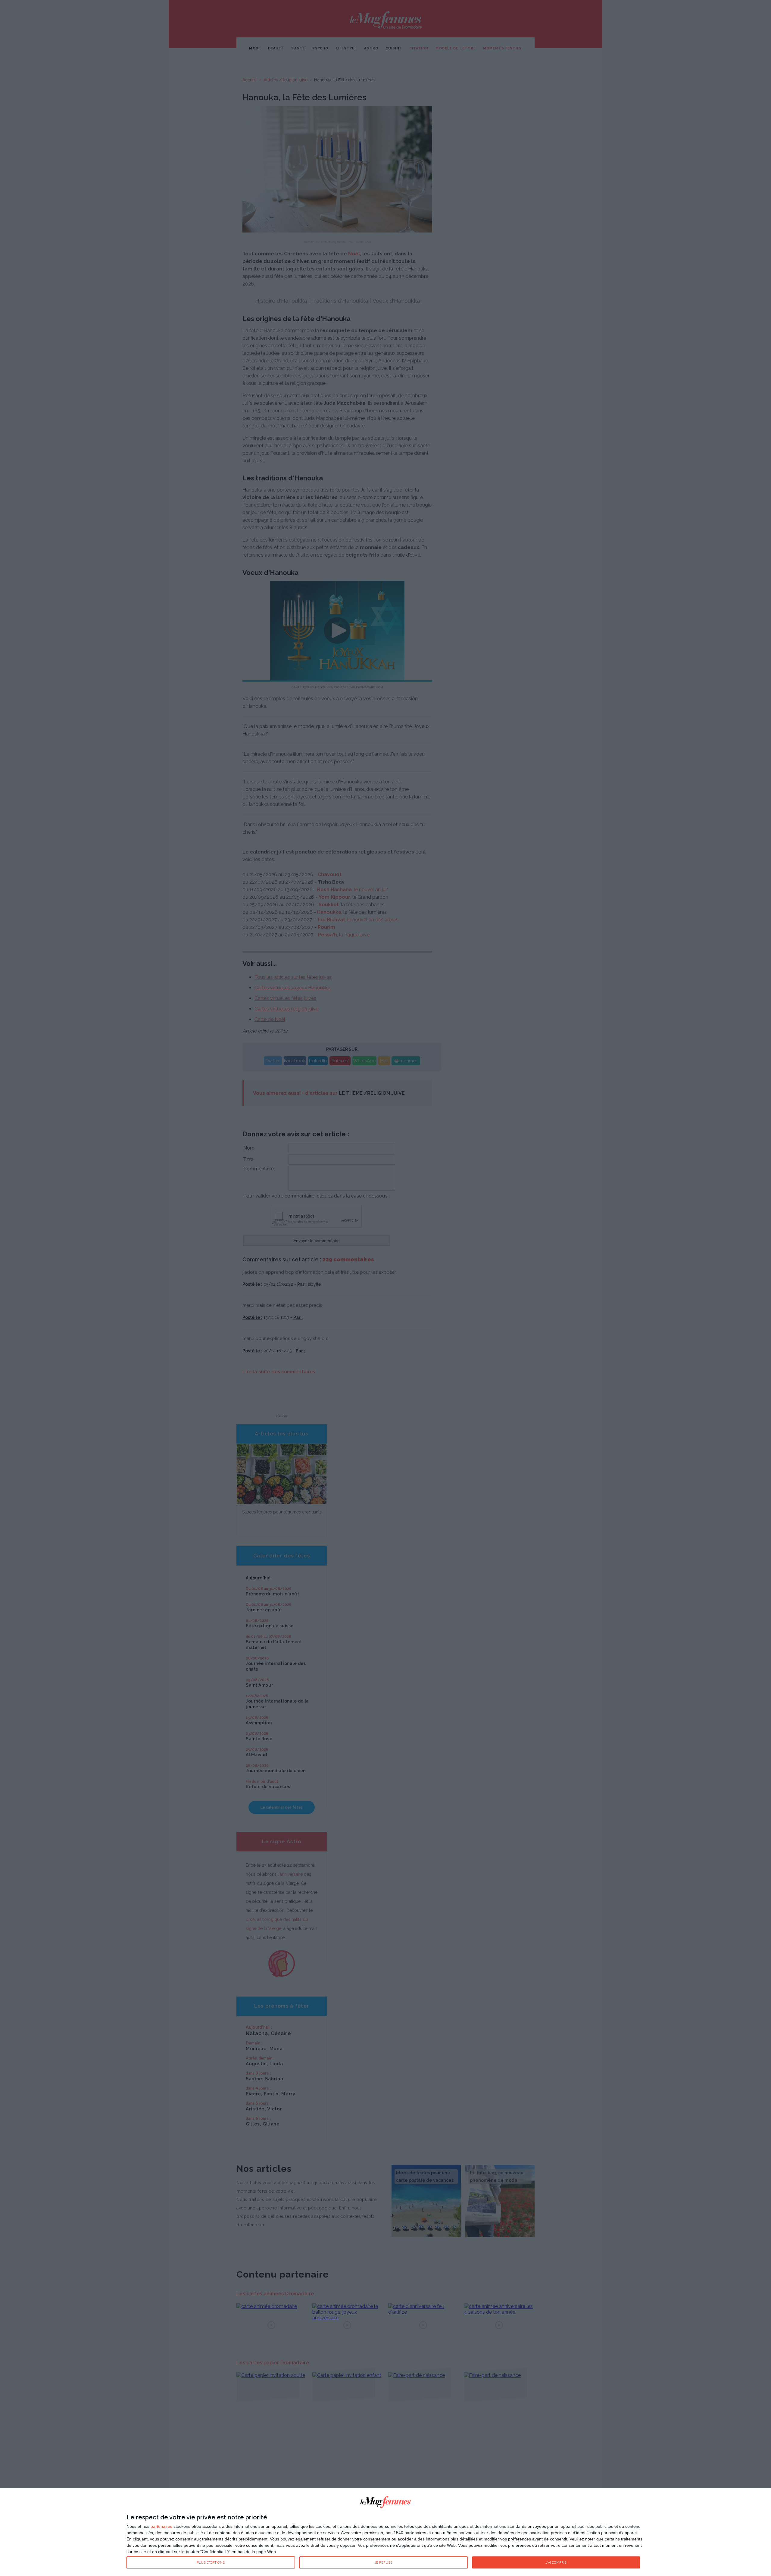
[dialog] (385, 2532)
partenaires (161, 2526)
